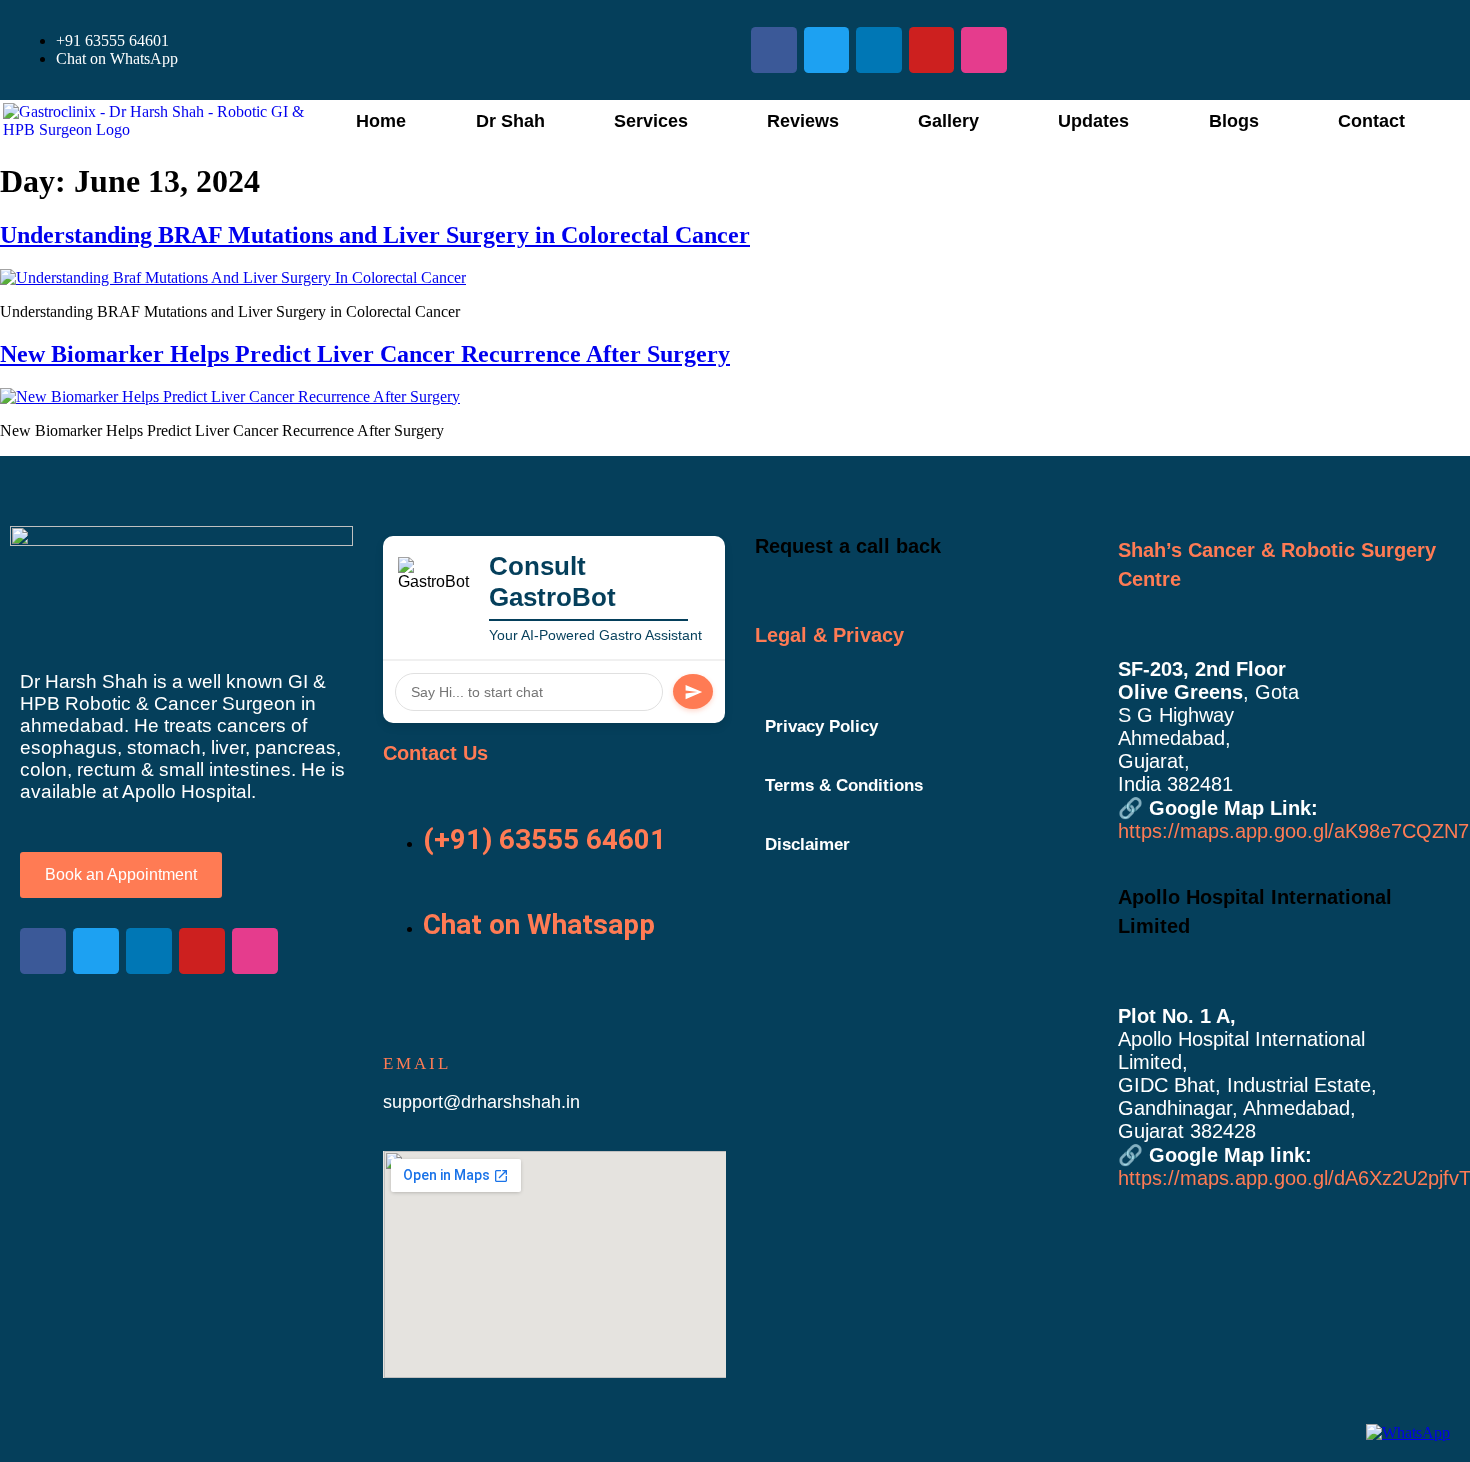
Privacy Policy (821, 726)
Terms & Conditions (844, 785)
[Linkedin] (879, 50)
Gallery (948, 121)
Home (381, 121)
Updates (1093, 121)
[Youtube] (932, 50)
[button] (656, 121)
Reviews (803, 121)
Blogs (1234, 121)
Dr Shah (510, 121)
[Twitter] (827, 50)
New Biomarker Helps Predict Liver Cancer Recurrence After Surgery (365, 354)
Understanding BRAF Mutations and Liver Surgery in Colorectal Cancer (375, 235)
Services (651, 121)
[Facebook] (774, 50)
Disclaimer (807, 844)
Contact (1371, 121)
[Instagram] (984, 50)
